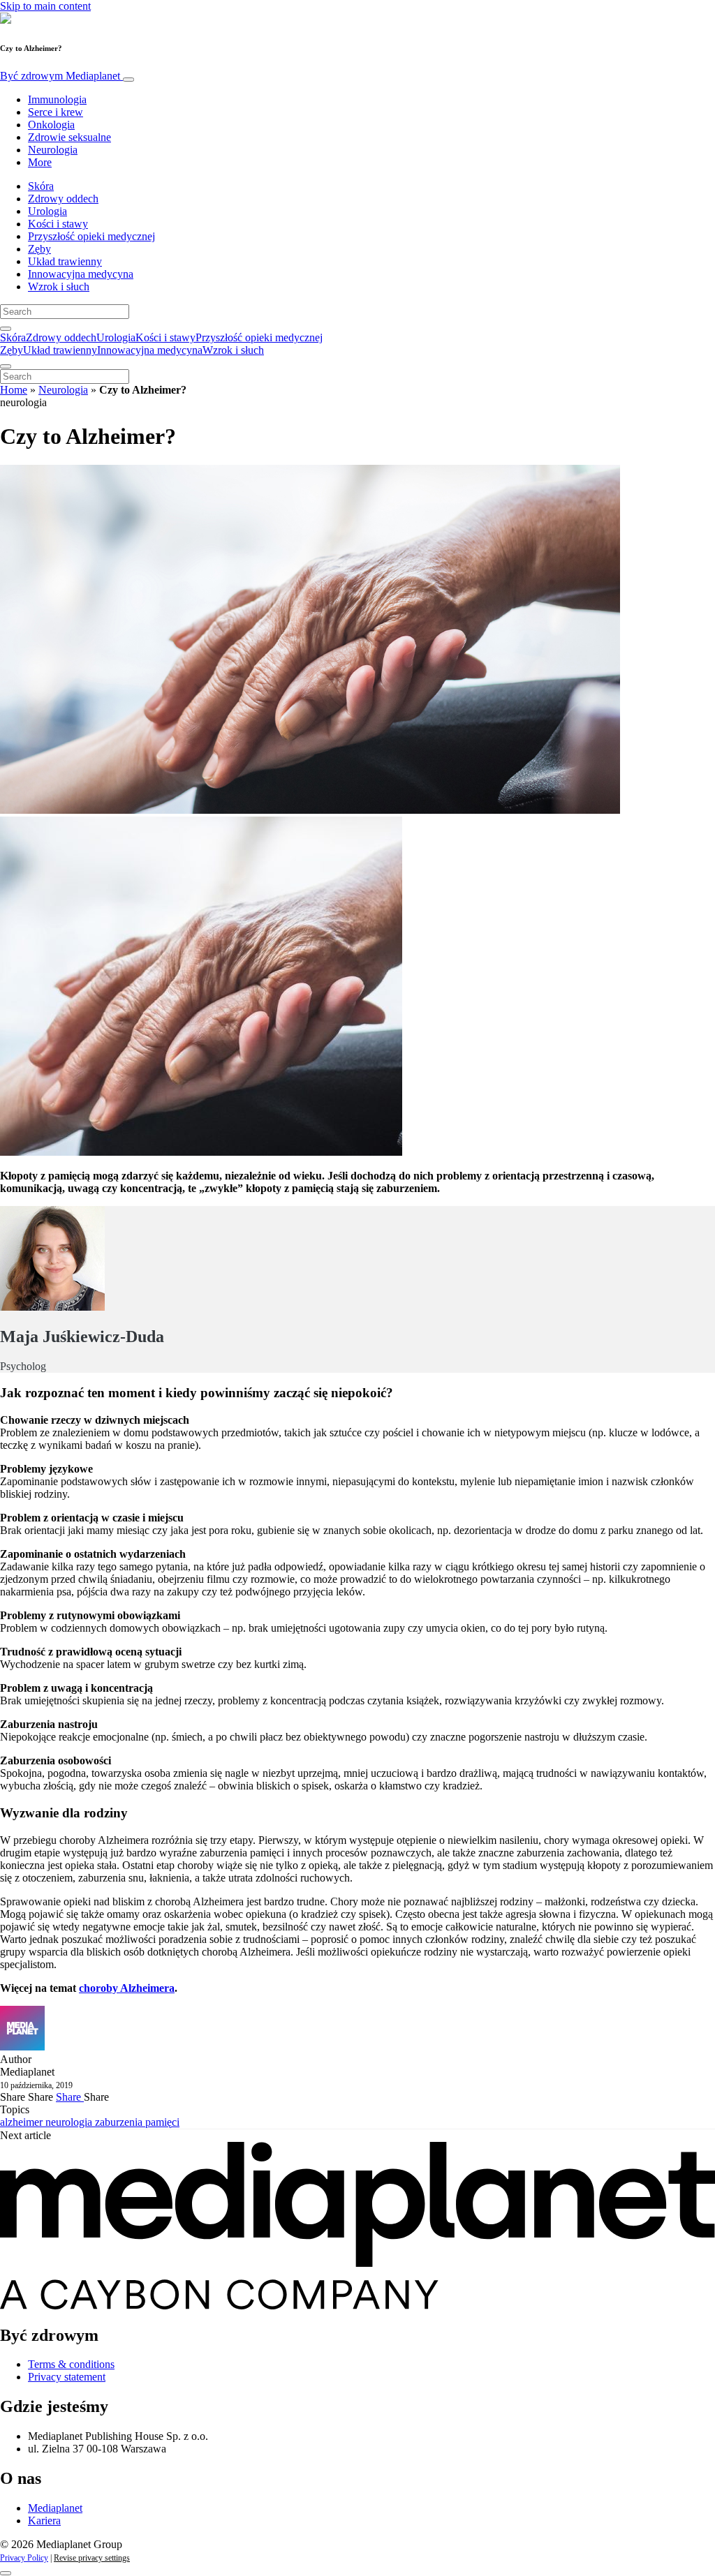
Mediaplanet (55, 2508)
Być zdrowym (60, 76)
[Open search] (6, 329)
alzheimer (23, 2122)
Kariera (44, 2521)
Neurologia (53, 150)
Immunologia (57, 99)
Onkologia (51, 125)
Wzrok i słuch (59, 286)
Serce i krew (56, 112)
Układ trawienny (65, 261)
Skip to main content (45, 6)
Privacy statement (67, 2377)
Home (14, 390)
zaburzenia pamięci (137, 2122)
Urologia (47, 211)
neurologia (70, 2122)
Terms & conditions (71, 2364)
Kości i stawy (58, 224)
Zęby (39, 249)
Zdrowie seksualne (69, 137)
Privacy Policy (24, 2558)
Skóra (41, 186)
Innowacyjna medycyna (81, 274)
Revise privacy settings (92, 2558)
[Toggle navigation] (128, 80)
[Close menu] (6, 366)
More (40, 162)
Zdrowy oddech (63, 199)
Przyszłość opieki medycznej (91, 236)
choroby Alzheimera (127, 1988)
